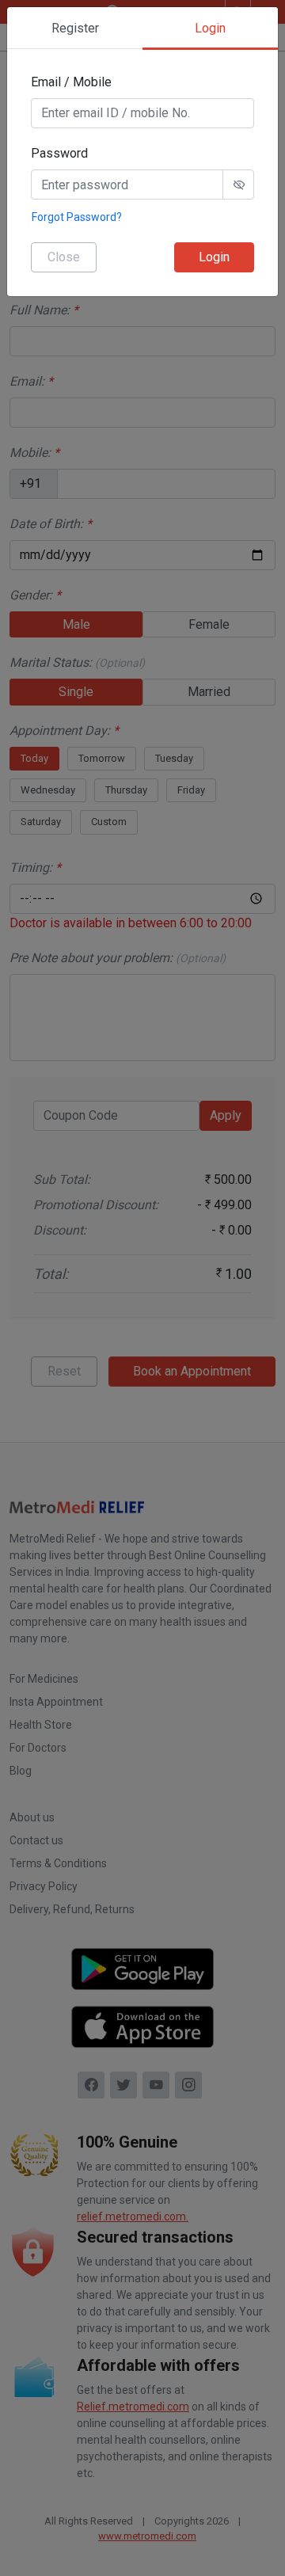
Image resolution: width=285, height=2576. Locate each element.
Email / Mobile (71, 82)
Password (59, 153)
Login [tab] (210, 28)
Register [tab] (75, 28)
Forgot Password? (77, 217)
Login (214, 257)
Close (64, 257)
